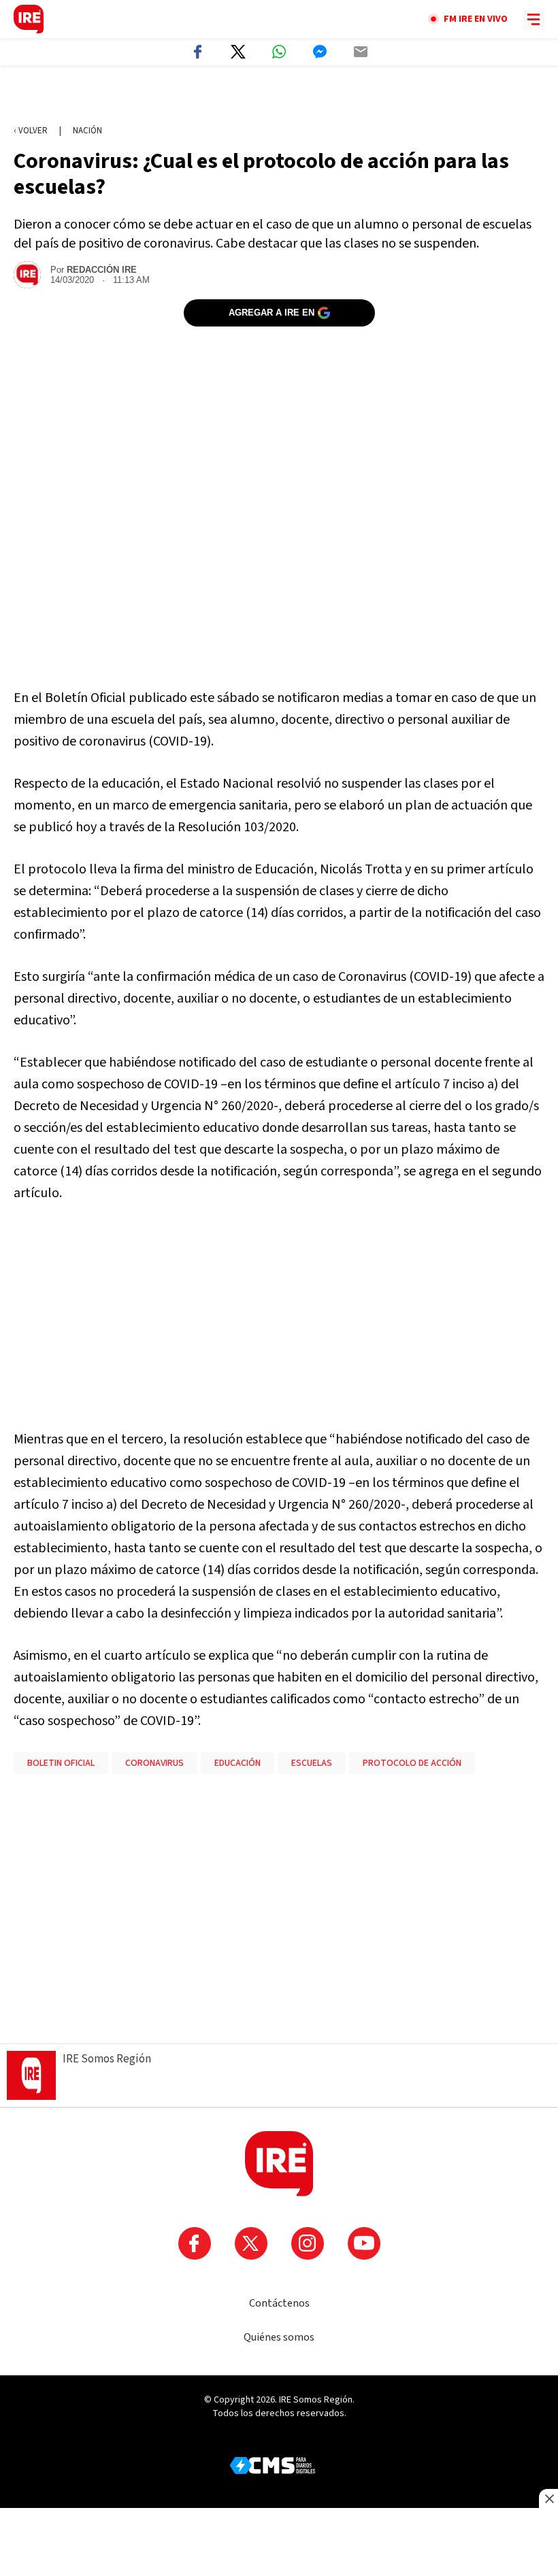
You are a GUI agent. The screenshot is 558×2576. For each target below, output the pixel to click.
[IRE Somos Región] (29, 19)
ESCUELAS (312, 1763)
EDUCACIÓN (237, 1763)
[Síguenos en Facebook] (195, 2243)
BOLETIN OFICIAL (61, 1763)
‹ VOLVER (31, 131)
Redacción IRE (102, 270)
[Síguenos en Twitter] (251, 2243)
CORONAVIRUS (154, 1763)
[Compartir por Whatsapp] (279, 52)
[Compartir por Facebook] (197, 52)
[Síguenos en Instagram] (308, 2243)
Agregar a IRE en (272, 313)
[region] (279, 96)
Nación (87, 131)
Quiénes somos (279, 2337)
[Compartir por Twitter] (238, 52)
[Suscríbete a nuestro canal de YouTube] (364, 2243)
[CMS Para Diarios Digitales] (273, 2465)
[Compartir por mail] (361, 52)
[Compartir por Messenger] (320, 52)
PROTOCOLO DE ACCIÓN (412, 1763)
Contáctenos (279, 2303)
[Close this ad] (548, 2498)
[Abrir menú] (534, 19)
